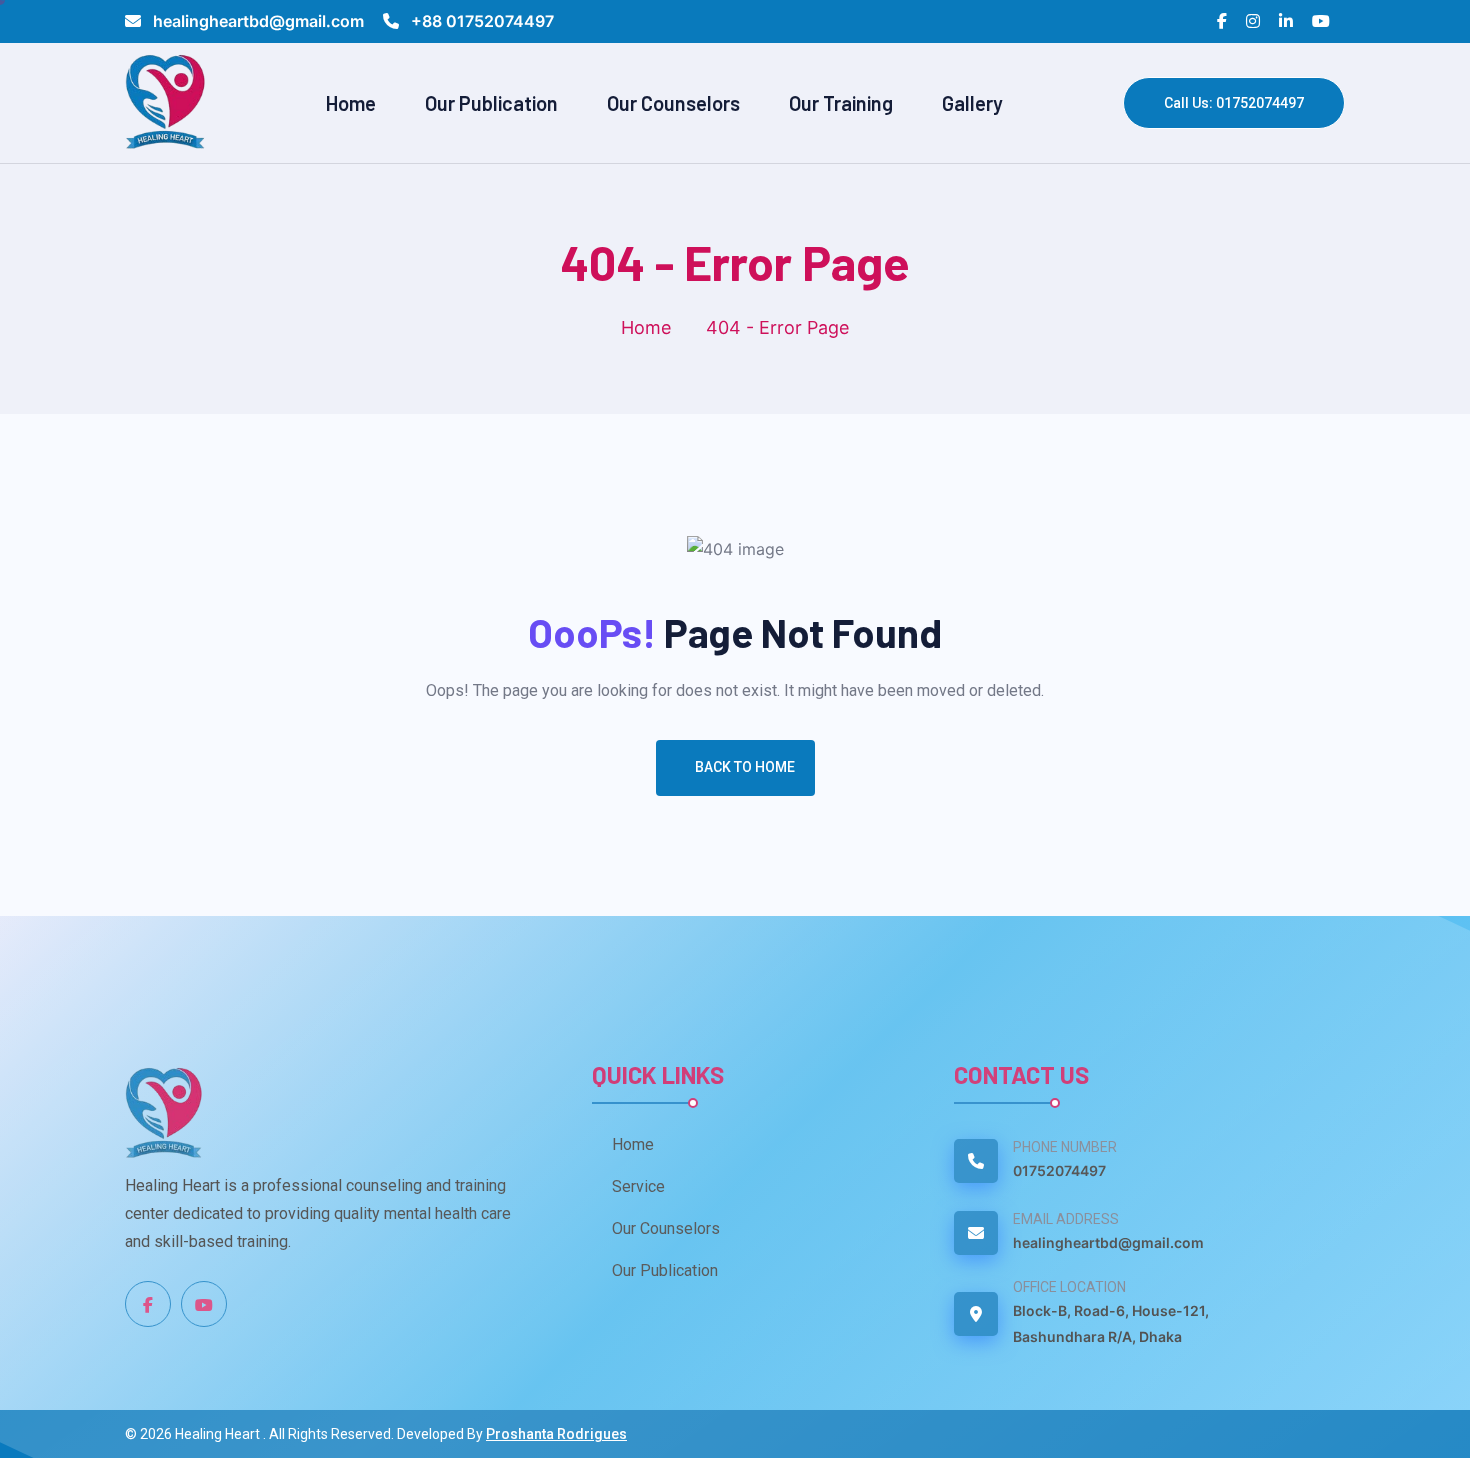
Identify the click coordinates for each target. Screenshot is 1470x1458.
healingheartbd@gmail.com (258, 21)
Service (638, 1186)
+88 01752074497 (480, 21)
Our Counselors (673, 103)
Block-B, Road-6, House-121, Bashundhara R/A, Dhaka (1111, 1323)
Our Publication (491, 103)
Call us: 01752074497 (1234, 103)
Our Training (841, 103)
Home (351, 103)
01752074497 (1059, 1170)
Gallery (972, 103)
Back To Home (745, 767)
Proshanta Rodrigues (556, 1434)
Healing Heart (219, 1434)
